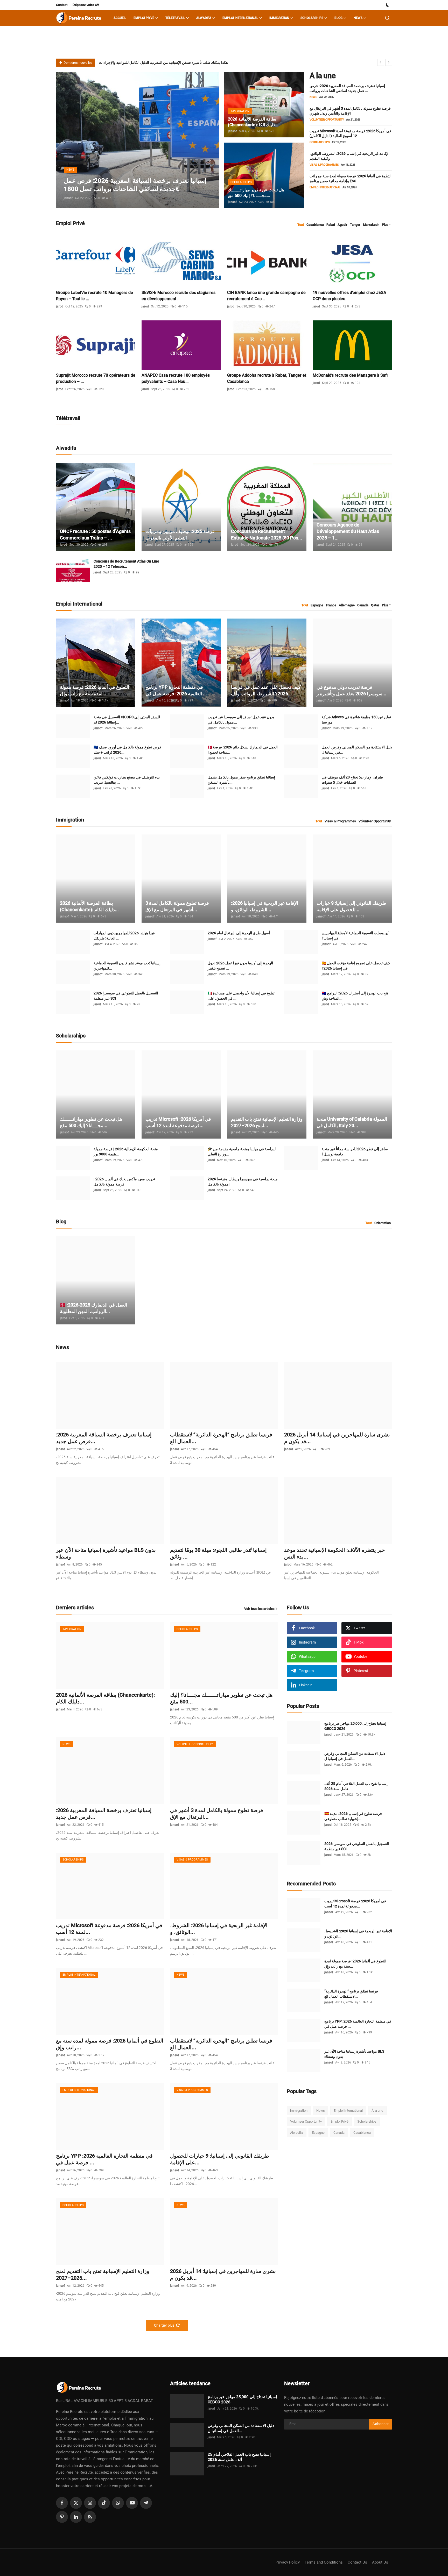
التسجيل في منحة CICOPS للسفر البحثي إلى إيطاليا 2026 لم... (127, 720)
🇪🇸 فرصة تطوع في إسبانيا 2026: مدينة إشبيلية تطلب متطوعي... (353, 1816)
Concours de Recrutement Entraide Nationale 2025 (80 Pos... (267, 535)
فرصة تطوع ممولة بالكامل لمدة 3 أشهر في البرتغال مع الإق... (177, 906)
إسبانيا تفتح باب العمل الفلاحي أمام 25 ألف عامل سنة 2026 (356, 1786)
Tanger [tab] (355, 225)
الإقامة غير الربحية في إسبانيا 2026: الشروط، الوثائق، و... (265, 906)
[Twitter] (76, 2503)
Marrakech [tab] (371, 225)
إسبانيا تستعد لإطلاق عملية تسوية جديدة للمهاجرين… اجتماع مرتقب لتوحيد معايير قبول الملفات (169, 62)
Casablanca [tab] (315, 225)
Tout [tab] (301, 225)
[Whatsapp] (118, 2503)
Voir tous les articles (259, 1609)
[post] (137, 140)
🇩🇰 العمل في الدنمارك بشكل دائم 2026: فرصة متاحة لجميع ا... (243, 750)
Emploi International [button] (240, 18)
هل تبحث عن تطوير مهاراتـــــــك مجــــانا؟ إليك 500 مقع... (91, 1122)
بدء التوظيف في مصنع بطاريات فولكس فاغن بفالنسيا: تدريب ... (127, 780)
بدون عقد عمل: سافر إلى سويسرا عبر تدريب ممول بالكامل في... (241, 720)
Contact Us (357, 2562)
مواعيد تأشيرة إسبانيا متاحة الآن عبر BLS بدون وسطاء (106, 1553)
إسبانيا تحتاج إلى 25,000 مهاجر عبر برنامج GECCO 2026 (355, 1726)
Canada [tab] (363, 605)
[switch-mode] (388, 5)
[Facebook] (62, 2503)
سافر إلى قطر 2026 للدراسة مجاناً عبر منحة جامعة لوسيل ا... (355, 1152)
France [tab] (331, 605)
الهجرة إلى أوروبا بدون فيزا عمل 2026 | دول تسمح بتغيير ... (240, 966)
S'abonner (381, 2424)
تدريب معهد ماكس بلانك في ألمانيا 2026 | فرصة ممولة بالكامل (124, 1182)
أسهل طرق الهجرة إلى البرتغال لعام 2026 (239, 933)
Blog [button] (338, 18)
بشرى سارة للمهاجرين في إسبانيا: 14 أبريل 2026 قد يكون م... (337, 1438)
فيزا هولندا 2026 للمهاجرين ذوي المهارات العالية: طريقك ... (124, 936)
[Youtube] (132, 2503)
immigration (299, 2111)
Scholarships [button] (312, 18)
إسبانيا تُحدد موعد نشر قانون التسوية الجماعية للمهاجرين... (127, 966)
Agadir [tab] (342, 225)
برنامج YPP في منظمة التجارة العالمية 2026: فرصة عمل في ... (176, 690)
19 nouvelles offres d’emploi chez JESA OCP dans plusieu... (349, 296)
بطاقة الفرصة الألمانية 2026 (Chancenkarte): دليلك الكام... (89, 906)
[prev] (381, 62)
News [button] (358, 18)
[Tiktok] (104, 2503)
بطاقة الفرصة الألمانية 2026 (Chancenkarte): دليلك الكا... (253, 122)
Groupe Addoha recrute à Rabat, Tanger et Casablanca (267, 378)
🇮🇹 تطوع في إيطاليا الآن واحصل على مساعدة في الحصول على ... (241, 996)
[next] (389, 62)
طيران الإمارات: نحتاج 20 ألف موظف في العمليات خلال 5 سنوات (352, 780)
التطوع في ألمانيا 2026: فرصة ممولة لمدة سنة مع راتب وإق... (94, 690)
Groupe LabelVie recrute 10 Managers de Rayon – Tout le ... (94, 296)
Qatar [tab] (375, 605)
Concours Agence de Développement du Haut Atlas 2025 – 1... (348, 531)
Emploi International (348, 2111)
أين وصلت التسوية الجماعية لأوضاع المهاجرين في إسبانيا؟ (356, 936)
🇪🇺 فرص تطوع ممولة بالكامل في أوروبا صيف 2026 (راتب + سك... (127, 750)
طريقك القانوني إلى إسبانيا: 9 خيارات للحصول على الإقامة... (351, 906)
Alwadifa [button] (204, 18)
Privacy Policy (288, 2562)
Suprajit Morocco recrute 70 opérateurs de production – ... (96, 378)
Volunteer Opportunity (306, 2121)
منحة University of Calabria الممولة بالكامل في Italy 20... (352, 1122)
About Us (380, 2562)
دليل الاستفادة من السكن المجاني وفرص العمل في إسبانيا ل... (357, 750)
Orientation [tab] (383, 1223)
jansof (68, 198)
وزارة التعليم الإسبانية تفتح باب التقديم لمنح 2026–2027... (267, 1122)
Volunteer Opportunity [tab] (375, 821)
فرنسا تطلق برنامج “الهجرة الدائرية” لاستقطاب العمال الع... (221, 1438)
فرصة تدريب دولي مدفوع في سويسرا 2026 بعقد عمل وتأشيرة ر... (351, 690)
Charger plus (164, 2325)
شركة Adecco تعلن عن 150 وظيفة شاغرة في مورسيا (356, 720)
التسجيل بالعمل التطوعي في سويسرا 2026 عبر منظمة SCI (126, 996)
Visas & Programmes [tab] (340, 821)
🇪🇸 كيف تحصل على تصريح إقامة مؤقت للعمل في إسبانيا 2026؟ (356, 966)
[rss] (90, 2517)
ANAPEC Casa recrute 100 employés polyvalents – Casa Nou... (176, 378)
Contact (62, 5)
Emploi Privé (339, 2121)
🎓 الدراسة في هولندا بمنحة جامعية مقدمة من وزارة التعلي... (242, 1152)
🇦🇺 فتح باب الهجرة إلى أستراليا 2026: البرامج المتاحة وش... (355, 996)
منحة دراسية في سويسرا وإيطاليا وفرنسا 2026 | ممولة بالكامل (243, 1182)
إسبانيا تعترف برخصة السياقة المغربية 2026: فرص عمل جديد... (104, 1438)
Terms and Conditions (324, 2562)
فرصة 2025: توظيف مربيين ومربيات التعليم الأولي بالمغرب (180, 535)
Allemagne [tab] (347, 605)
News (321, 2111)
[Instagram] (90, 2503)
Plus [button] (385, 225)
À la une (377, 2111)
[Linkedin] (76, 2517)
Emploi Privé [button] (144, 18)
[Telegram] (146, 2503)
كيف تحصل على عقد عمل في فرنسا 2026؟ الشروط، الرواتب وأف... (266, 690)
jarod (60, 306)
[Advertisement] (326, 2184)
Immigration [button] (279, 18)
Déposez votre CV (86, 5)
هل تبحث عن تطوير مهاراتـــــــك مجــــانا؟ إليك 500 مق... (256, 193)
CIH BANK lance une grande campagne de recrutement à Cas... (266, 296)
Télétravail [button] (175, 18)
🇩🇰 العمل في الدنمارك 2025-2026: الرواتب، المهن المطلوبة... (93, 1308)
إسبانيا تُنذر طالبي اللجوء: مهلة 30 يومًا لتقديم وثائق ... (218, 1553)
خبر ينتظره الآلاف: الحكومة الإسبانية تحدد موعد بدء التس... (334, 1553)
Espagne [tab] (317, 605)
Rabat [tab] (331, 225)
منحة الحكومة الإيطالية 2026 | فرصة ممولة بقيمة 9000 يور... (126, 1152)
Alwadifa (297, 2133)
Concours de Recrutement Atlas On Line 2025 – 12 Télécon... (126, 564)
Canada (339, 2133)
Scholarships (367, 2121)
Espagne (318, 2133)
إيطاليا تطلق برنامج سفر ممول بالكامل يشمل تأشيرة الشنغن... (241, 780)
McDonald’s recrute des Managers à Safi (350, 375)
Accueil (120, 18)
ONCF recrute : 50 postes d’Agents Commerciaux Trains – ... (95, 535)
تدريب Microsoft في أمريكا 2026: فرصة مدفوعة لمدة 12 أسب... (178, 1122)
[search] (387, 18)
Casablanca (362, 2133)
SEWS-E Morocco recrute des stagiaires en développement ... (178, 296)
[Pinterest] (62, 2517)
